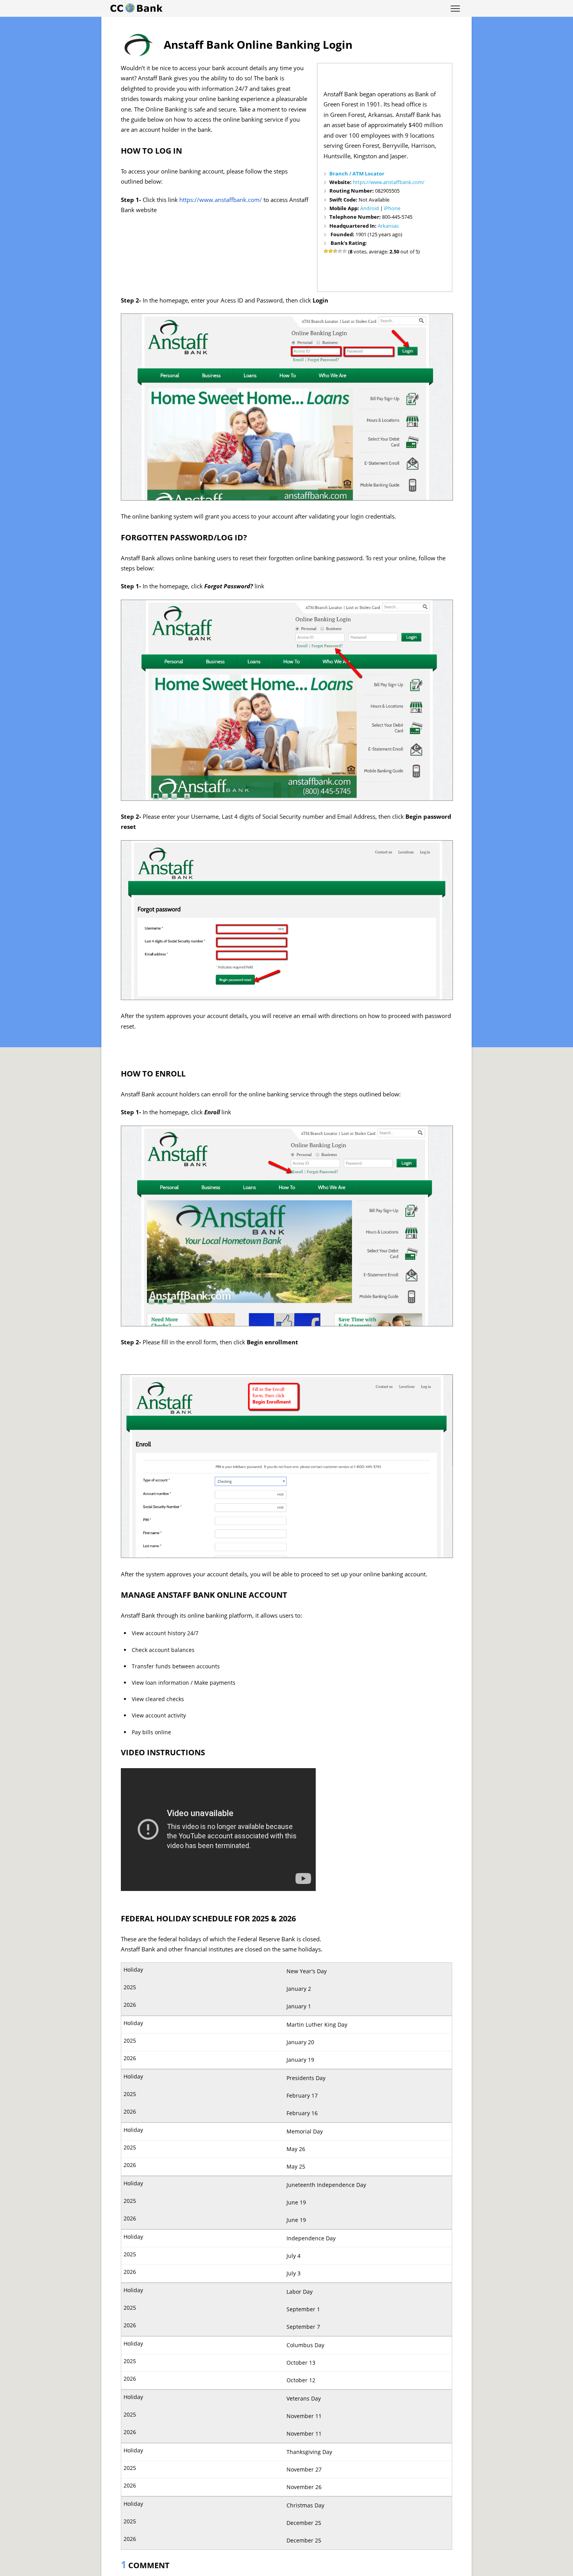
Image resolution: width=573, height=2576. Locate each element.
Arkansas (388, 226)
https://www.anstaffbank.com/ (389, 182)
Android (370, 208)
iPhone (392, 208)
